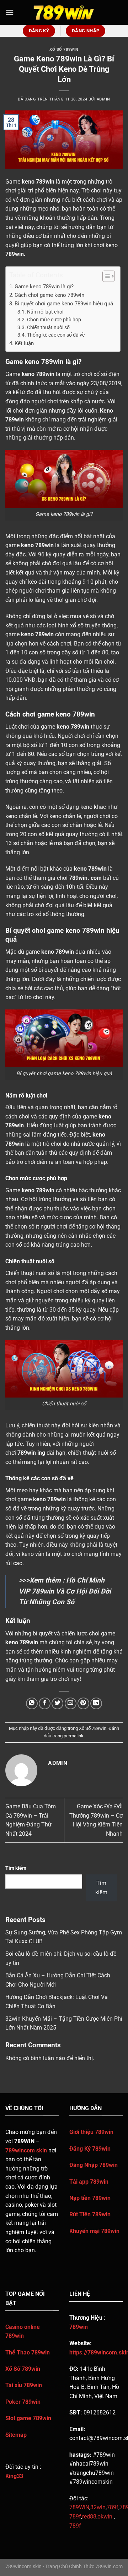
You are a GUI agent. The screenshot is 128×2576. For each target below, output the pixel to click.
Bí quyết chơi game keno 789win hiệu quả (64, 304)
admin (103, 99)
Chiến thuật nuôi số (48, 327)
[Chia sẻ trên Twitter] (57, 1703)
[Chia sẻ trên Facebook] (45, 1703)
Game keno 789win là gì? (44, 287)
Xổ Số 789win (64, 50)
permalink (74, 1736)
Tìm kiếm (16, 1868)
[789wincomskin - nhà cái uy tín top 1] (64, 12)
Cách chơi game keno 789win (49, 295)
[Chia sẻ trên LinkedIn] (96, 1703)
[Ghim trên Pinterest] (83, 1703)
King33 (14, 2476)
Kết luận (24, 343)
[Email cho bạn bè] (71, 1703)
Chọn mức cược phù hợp (54, 320)
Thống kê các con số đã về (56, 335)
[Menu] (10, 12)
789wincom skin (26, 2150)
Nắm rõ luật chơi (45, 312)
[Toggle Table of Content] (105, 276)
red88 (89, 2517)
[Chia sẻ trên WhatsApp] (32, 1703)
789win (15, 254)
